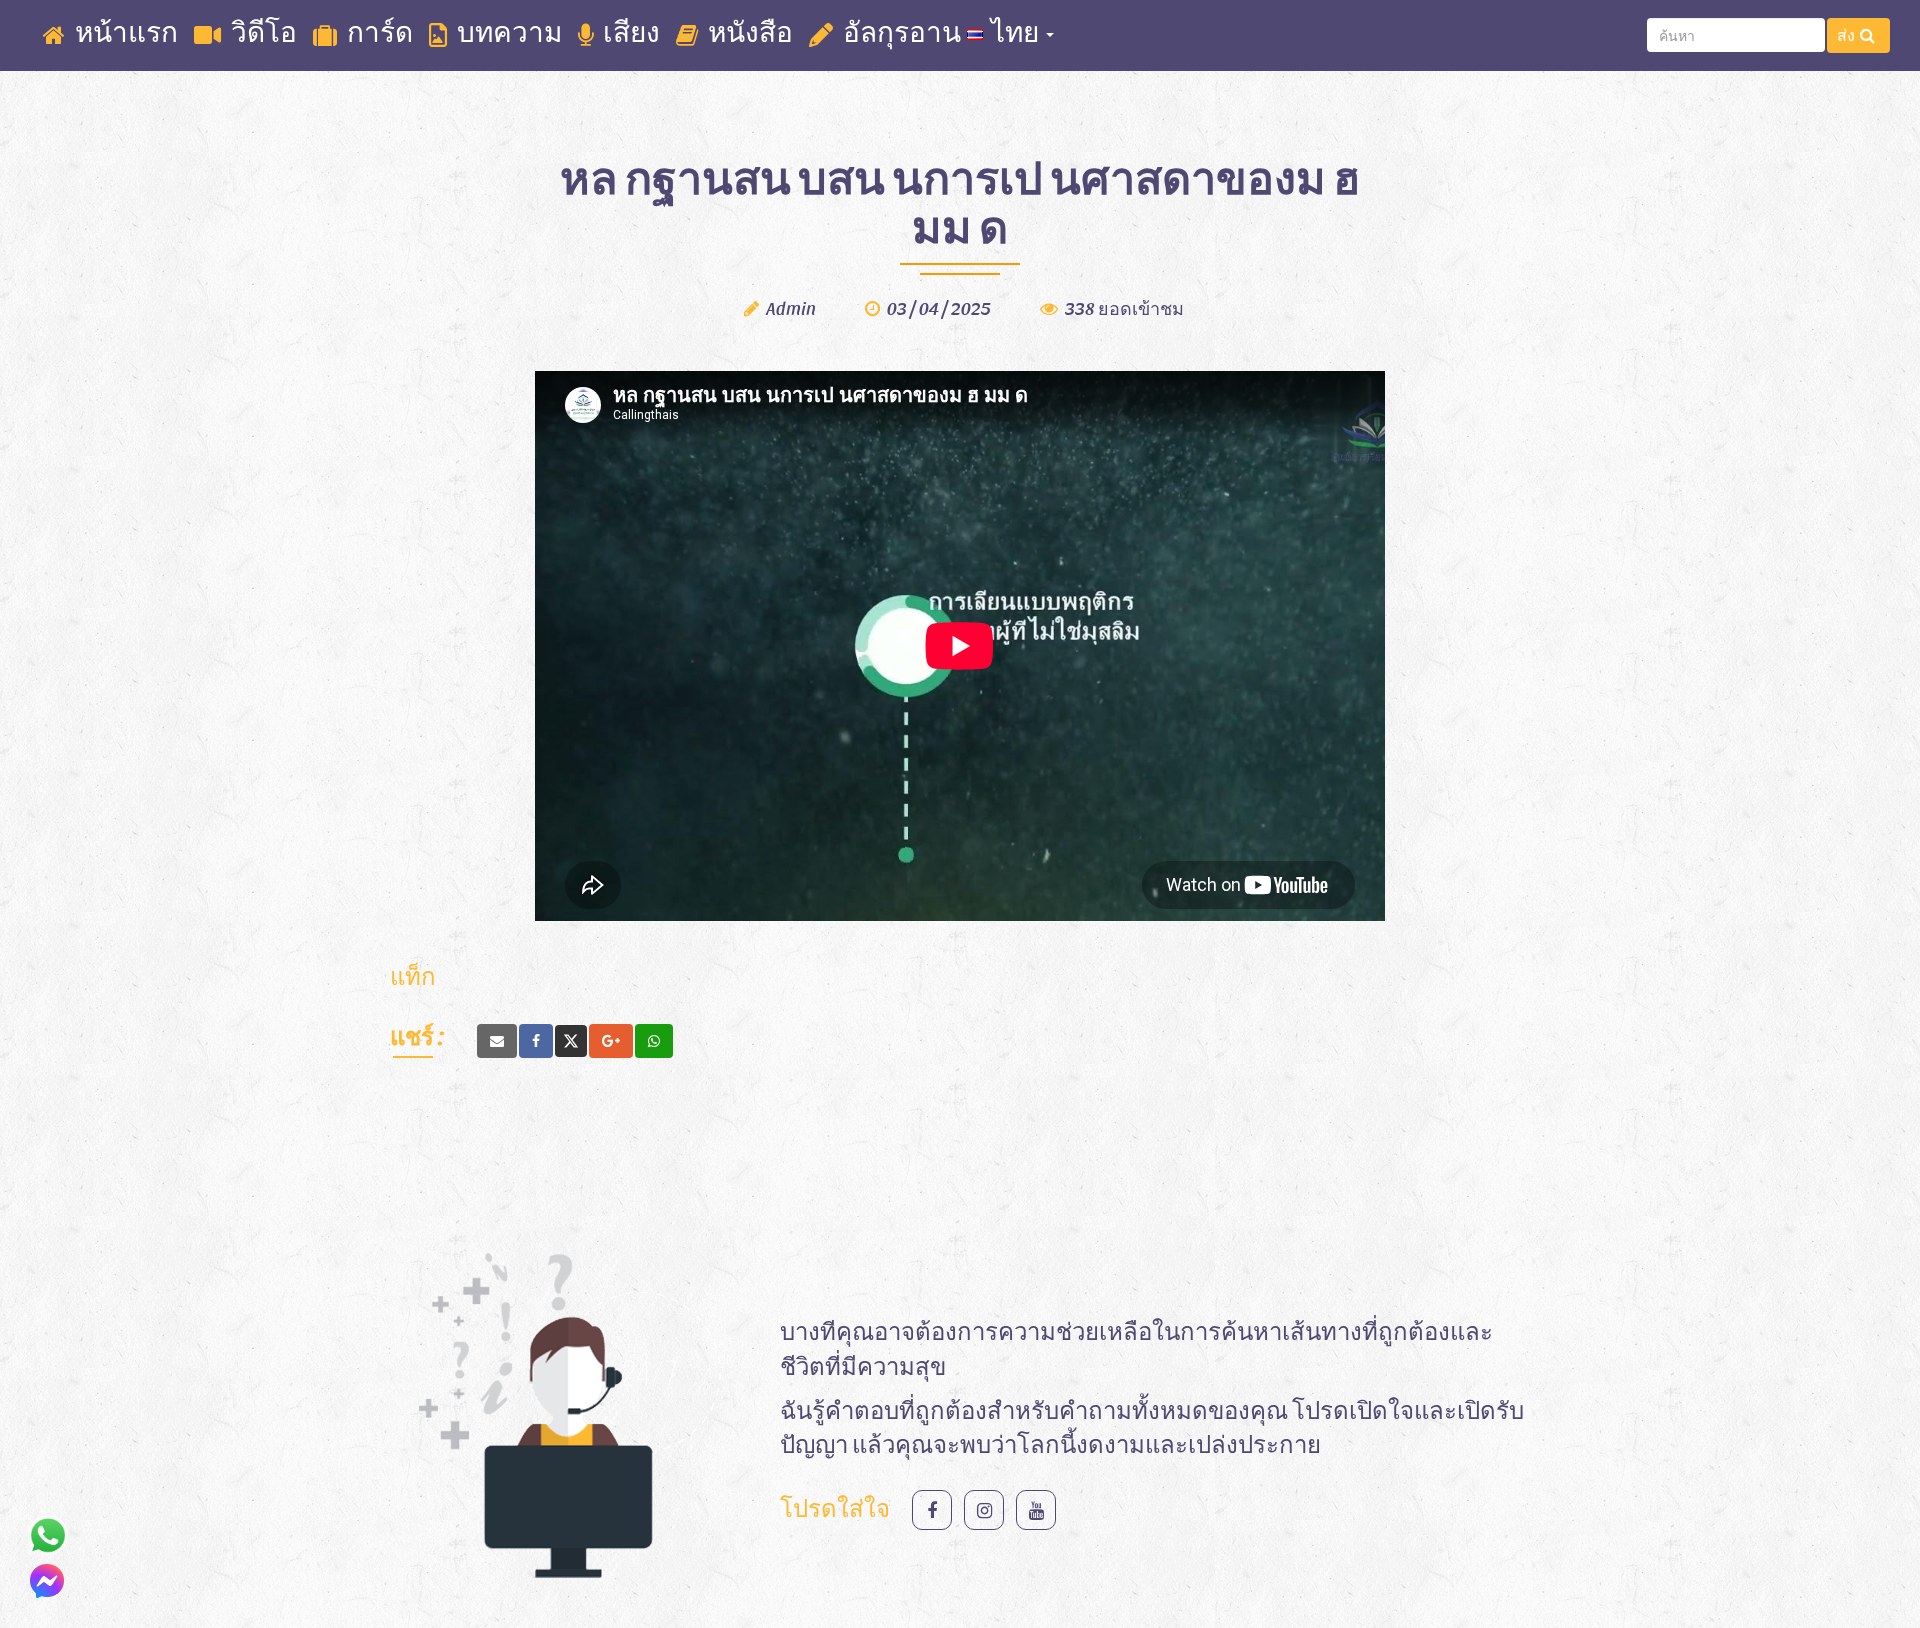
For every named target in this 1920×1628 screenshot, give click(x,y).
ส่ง (1846, 34)
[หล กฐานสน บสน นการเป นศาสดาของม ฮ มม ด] (497, 1041)
